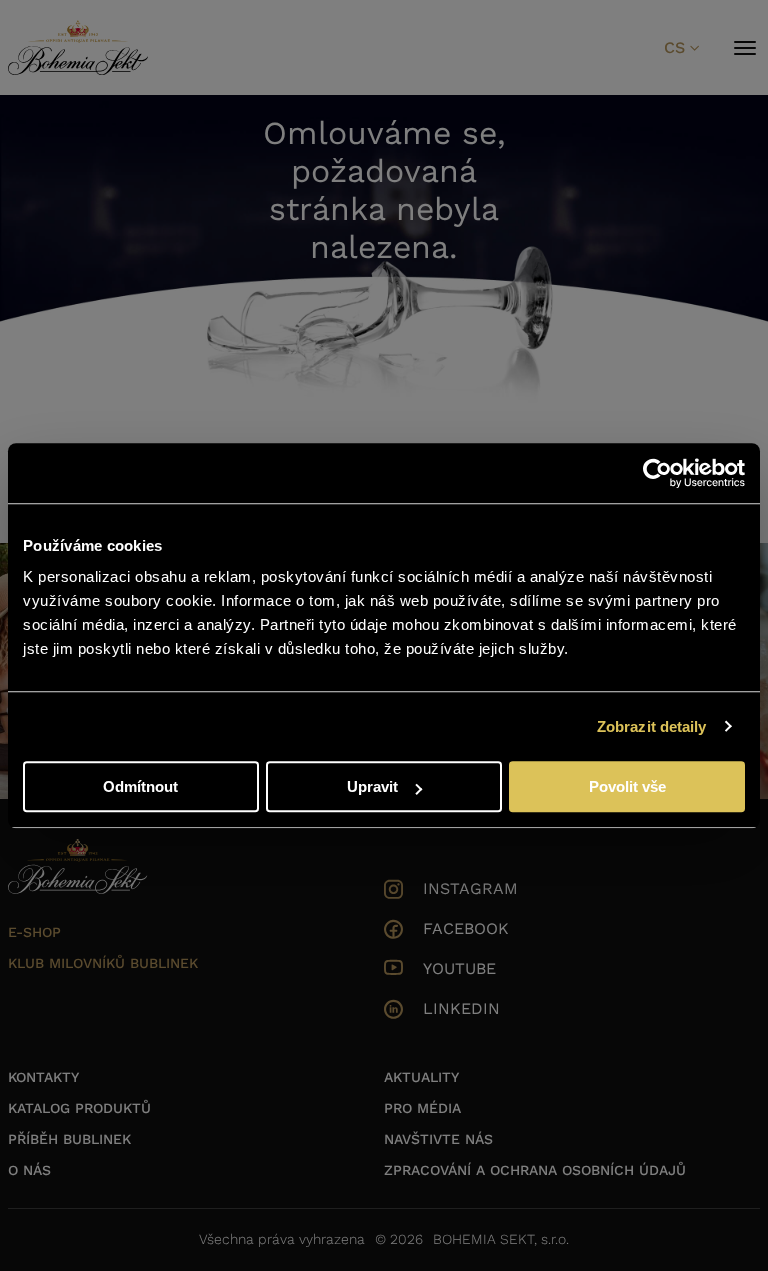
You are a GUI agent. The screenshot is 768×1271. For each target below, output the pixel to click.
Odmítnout (140, 786)
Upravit (372, 786)
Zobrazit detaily (652, 726)
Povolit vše (627, 786)
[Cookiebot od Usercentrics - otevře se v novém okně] (657, 473)
